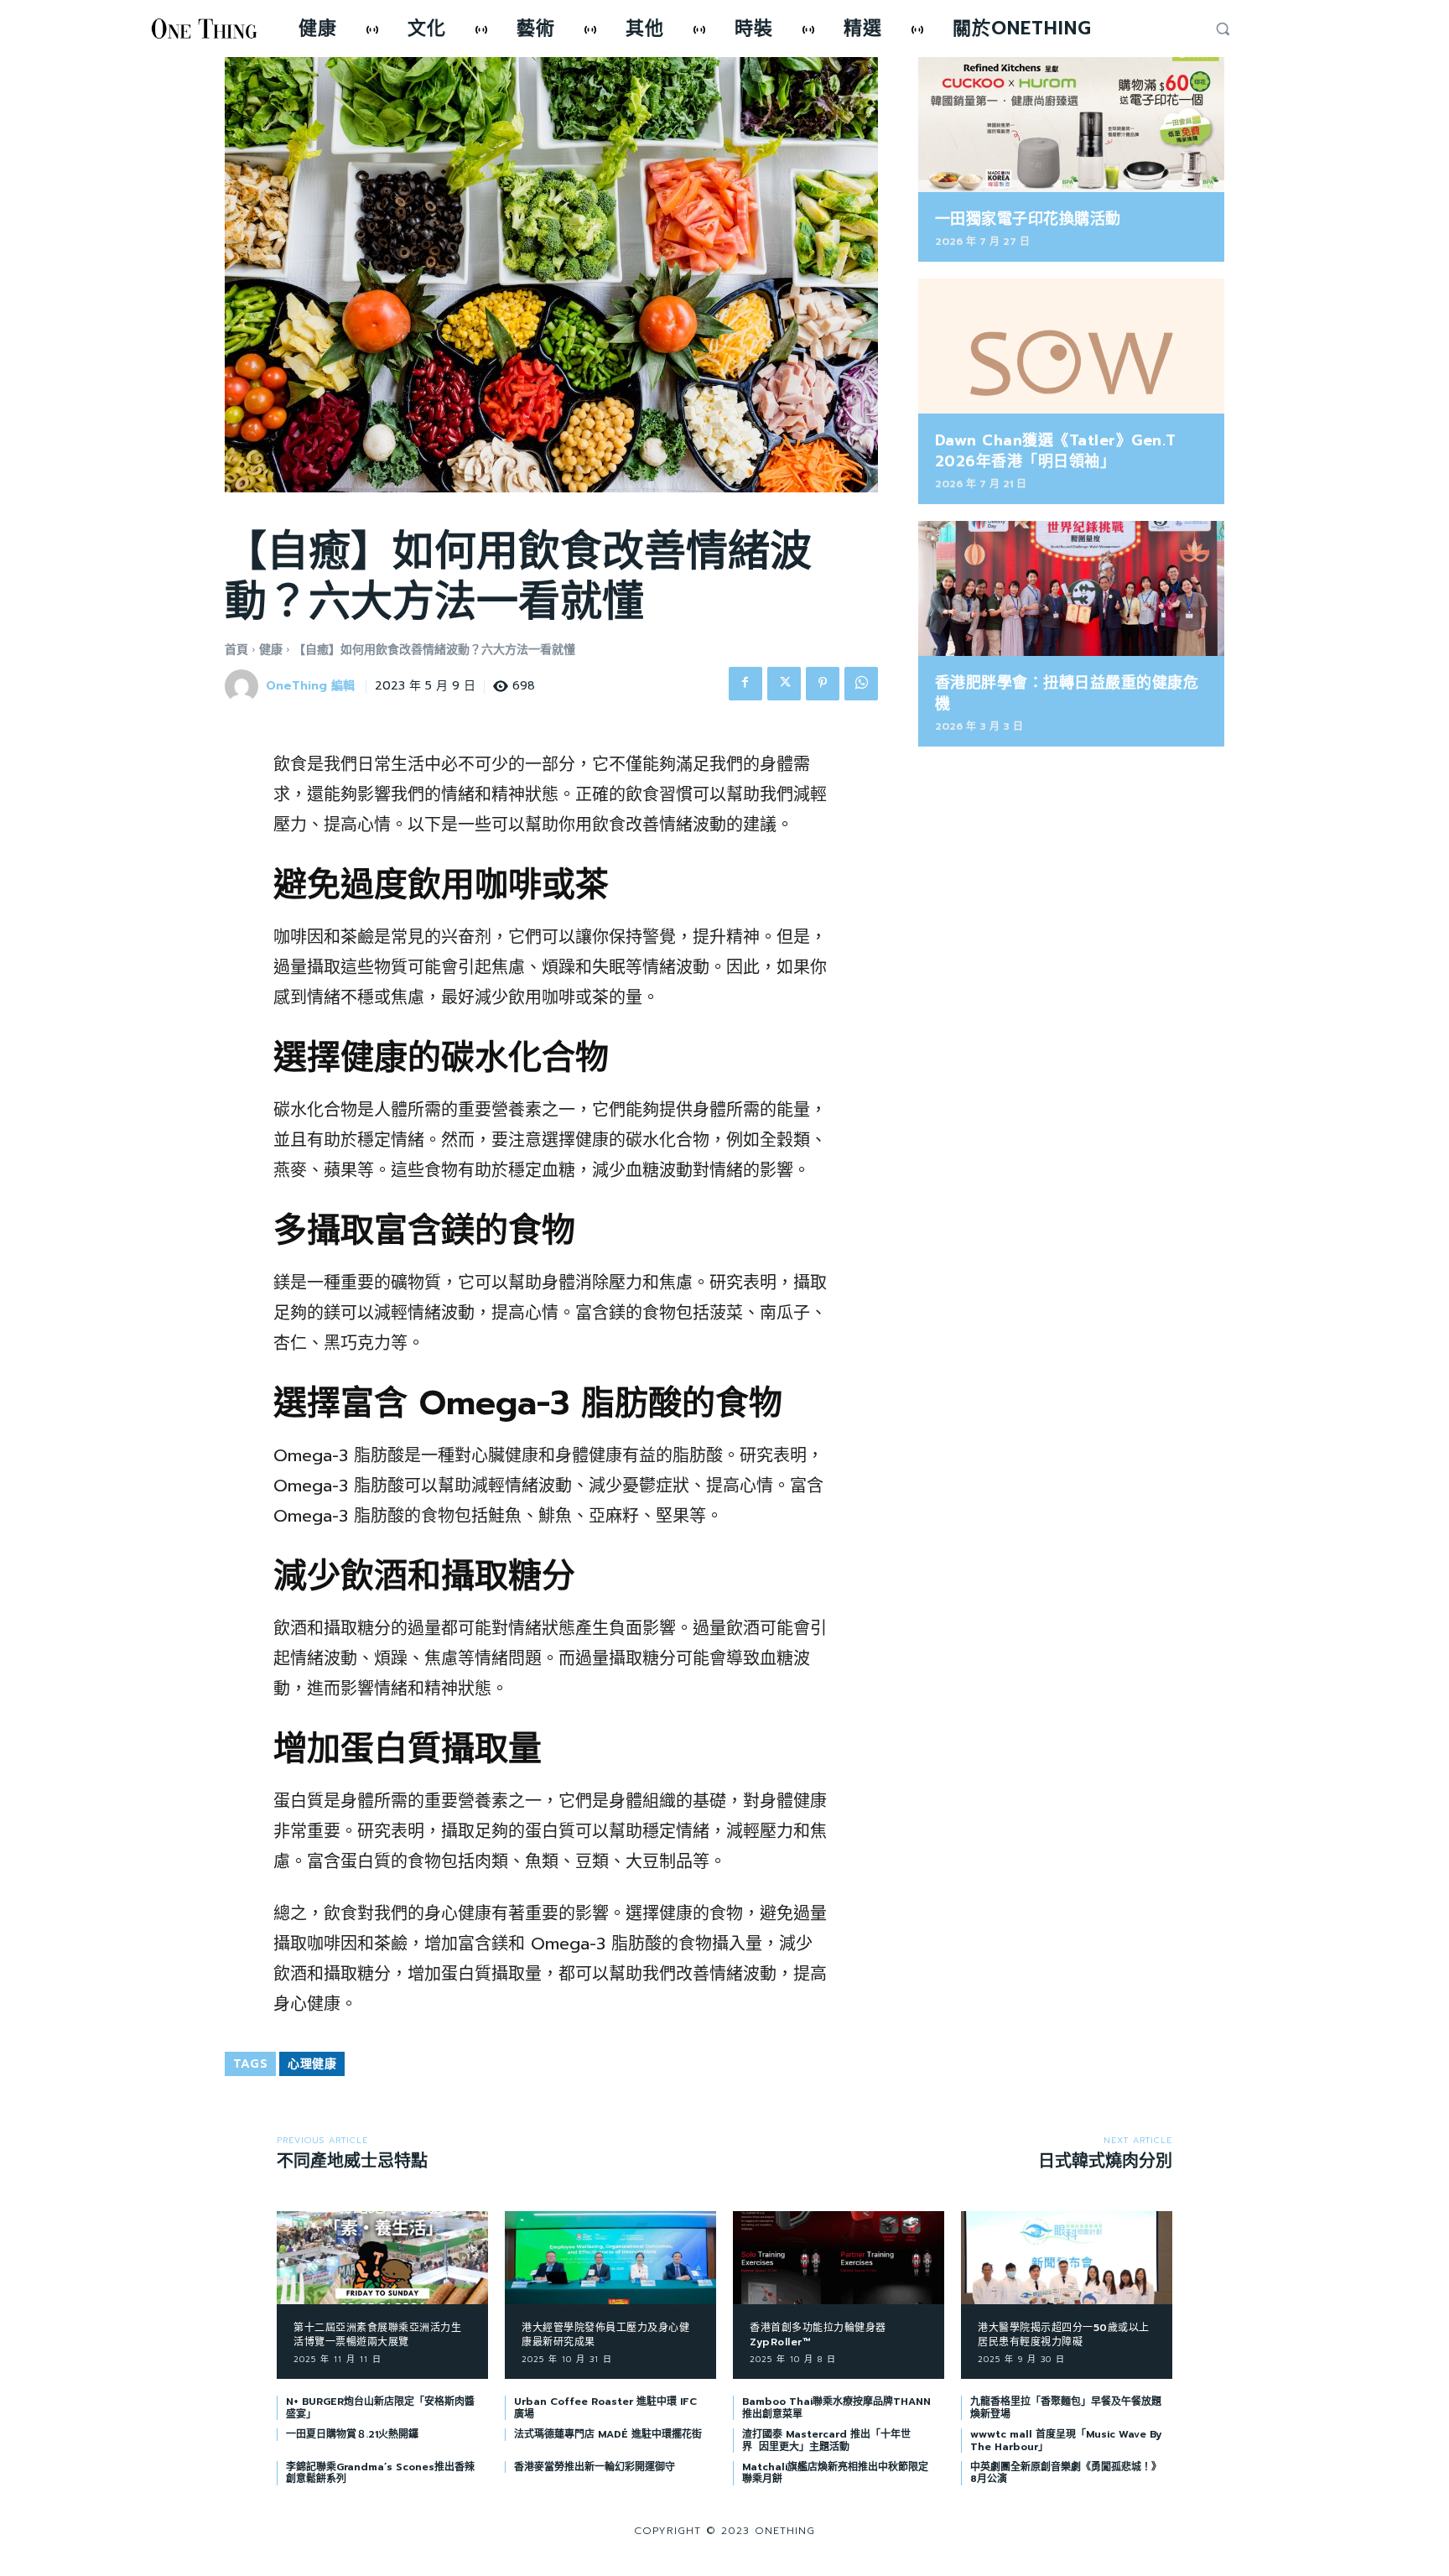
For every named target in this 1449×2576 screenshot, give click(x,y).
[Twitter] (784, 684)
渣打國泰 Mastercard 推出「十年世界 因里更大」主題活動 (826, 2440)
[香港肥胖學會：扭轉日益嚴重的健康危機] (1071, 588)
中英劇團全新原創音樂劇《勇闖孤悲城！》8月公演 (1066, 2473)
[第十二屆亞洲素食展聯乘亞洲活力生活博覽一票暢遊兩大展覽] (382, 2258)
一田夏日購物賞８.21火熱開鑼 (352, 2434)
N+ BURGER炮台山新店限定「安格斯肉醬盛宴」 (380, 2407)
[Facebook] (745, 684)
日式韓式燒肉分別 (1105, 2161)
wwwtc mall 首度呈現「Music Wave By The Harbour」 (1066, 2440)
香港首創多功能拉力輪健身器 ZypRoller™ (818, 2335)
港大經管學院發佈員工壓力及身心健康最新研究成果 (605, 2335)
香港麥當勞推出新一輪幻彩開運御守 (595, 2467)
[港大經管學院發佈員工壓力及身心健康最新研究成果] (610, 2258)
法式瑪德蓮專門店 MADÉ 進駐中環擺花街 (608, 2434)
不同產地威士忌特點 (352, 2161)
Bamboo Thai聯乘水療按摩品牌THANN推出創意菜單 (836, 2407)
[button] (1223, 29)
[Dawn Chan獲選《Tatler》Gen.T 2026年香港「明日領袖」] (1071, 346)
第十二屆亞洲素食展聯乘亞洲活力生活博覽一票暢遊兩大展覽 (377, 2335)
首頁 (236, 650)
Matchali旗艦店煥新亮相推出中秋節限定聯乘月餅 (835, 2473)
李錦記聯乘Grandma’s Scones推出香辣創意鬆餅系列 (380, 2473)
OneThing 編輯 (310, 687)
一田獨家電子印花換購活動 (1028, 219)
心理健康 (312, 2064)
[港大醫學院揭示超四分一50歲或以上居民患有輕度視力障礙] (1067, 2258)
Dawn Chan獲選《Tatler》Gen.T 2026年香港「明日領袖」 (1056, 451)
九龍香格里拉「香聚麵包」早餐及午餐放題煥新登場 (1066, 2407)
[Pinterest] (823, 684)
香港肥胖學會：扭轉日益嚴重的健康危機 (1067, 693)
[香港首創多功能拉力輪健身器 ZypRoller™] (839, 2258)
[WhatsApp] (861, 684)
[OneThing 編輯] (244, 686)
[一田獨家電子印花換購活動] (1071, 125)
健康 (271, 650)
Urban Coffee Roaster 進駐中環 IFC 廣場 (605, 2407)
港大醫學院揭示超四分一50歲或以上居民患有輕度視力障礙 (1064, 2335)
